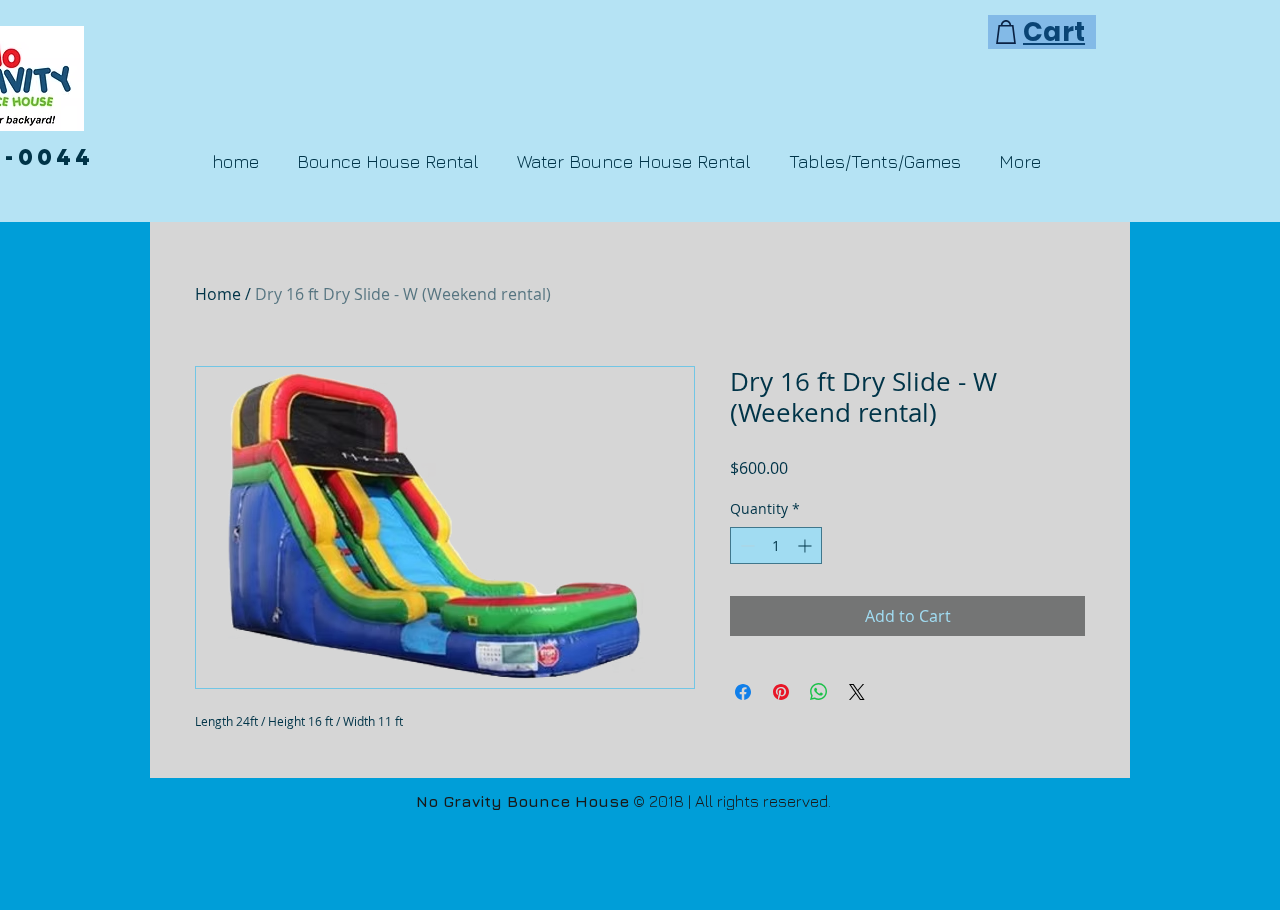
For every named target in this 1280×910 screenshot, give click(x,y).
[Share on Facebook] (743, 692)
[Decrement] (745, 545)
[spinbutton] (776, 545)
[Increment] (806, 545)
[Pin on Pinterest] (781, 692)
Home (218, 294)
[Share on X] (857, 692)
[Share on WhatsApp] (819, 692)
